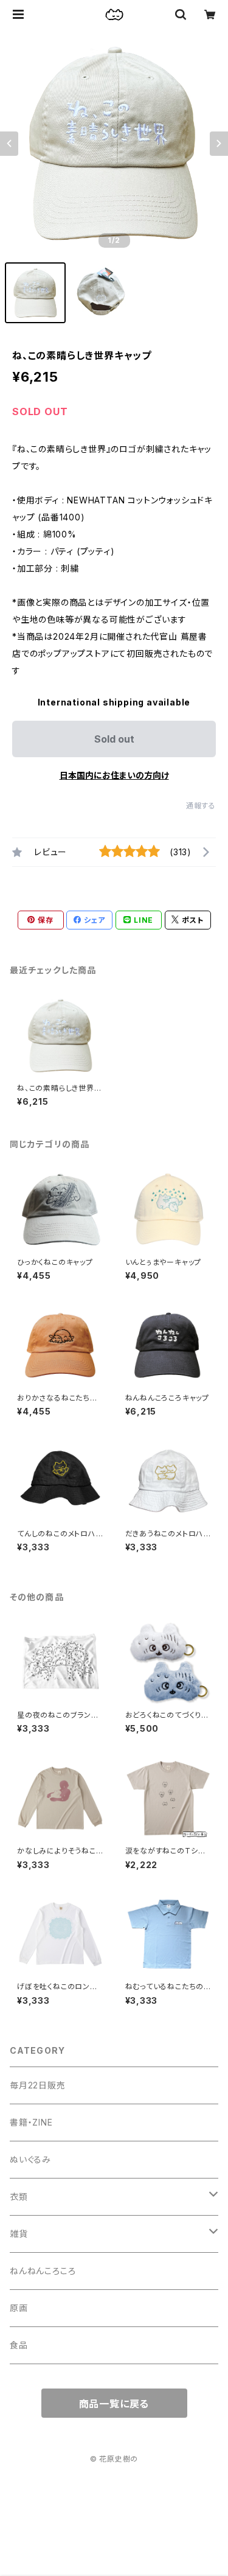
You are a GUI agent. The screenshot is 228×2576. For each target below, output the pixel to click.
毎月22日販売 (38, 2085)
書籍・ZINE (31, 2122)
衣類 (19, 2196)
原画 (19, 2308)
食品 (19, 2345)
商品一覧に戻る (114, 2404)
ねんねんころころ (43, 2271)
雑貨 (19, 2234)
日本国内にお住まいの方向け (114, 775)
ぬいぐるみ (30, 2159)
